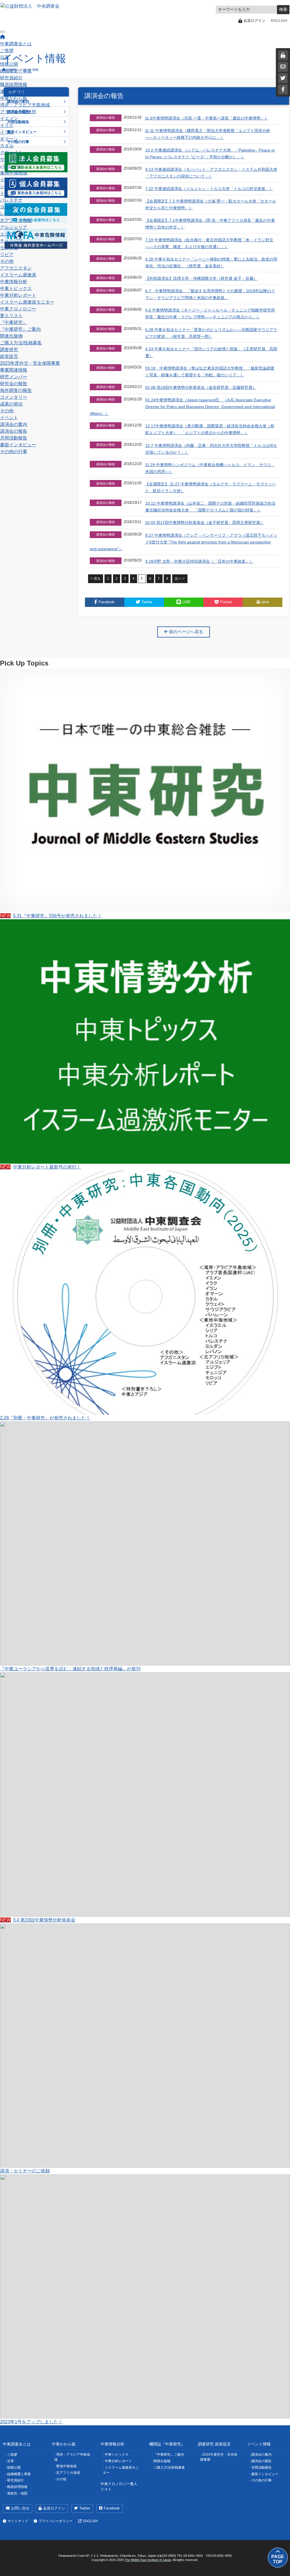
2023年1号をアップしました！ (31, 2422)
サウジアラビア (16, 159)
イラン (7, 132)
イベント (9, 418)
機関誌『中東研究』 (167, 2444)
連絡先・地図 (14, 91)
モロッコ (9, 248)
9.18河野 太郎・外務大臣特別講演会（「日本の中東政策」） (199, 561)
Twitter (85, 2508)
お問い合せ (20, 2508)
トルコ (7, 193)
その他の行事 (14, 452)
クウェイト (11, 153)
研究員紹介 (11, 78)
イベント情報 (259, 2444)
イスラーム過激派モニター (27, 302)
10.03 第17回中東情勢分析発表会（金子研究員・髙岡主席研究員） (204, 523)
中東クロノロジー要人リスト (119, 2487)
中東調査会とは (16, 44)
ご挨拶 (7, 51)
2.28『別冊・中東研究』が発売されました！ (45, 1418)
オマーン (9, 139)
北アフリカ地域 (16, 220)
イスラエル (11, 180)
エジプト (9, 234)
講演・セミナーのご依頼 (25, 2171)
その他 (7, 261)
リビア (7, 254)
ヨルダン (9, 207)
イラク (7, 125)
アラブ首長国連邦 (18, 112)
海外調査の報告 (16, 390)
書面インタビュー (18, 445)
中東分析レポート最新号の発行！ (40, 1167)
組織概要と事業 (16, 71)
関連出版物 (11, 336)
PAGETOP (278, 2559)
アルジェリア (14, 227)
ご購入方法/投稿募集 (21, 343)
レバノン (9, 214)
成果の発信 (11, 404)
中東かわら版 (14, 98)
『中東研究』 (14, 322)
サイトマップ (18, 2521)
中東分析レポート (18, 295)
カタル (7, 146)
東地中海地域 (14, 173)
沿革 (5, 57)
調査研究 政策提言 (214, 2444)
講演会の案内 (14, 424)
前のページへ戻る (185, 632)
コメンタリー (14, 397)
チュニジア (11, 241)
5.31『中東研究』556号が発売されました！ (51, 916)
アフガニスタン (16, 268)
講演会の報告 (14, 431)
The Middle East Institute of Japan (148, 2560)
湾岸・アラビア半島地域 (25, 105)
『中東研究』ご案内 (20, 329)
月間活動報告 (14, 438)
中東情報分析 (14, 282)
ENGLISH (279, 20)
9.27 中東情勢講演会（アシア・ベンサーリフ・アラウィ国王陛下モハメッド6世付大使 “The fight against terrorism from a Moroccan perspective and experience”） (183, 542)
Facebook (112, 2508)
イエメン (9, 119)
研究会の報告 (14, 384)
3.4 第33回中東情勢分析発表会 (38, 1920)
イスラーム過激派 (18, 275)
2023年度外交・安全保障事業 (30, 363)
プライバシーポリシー (56, 2521)
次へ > (180, 579)
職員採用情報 (14, 85)
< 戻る (96, 579)
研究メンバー (14, 377)
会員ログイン (54, 2508)
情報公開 (9, 64)
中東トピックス (16, 288)
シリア (7, 186)
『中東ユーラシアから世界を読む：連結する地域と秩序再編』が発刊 (70, 1669)
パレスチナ (11, 200)
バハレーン (11, 166)
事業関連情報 (14, 370)
